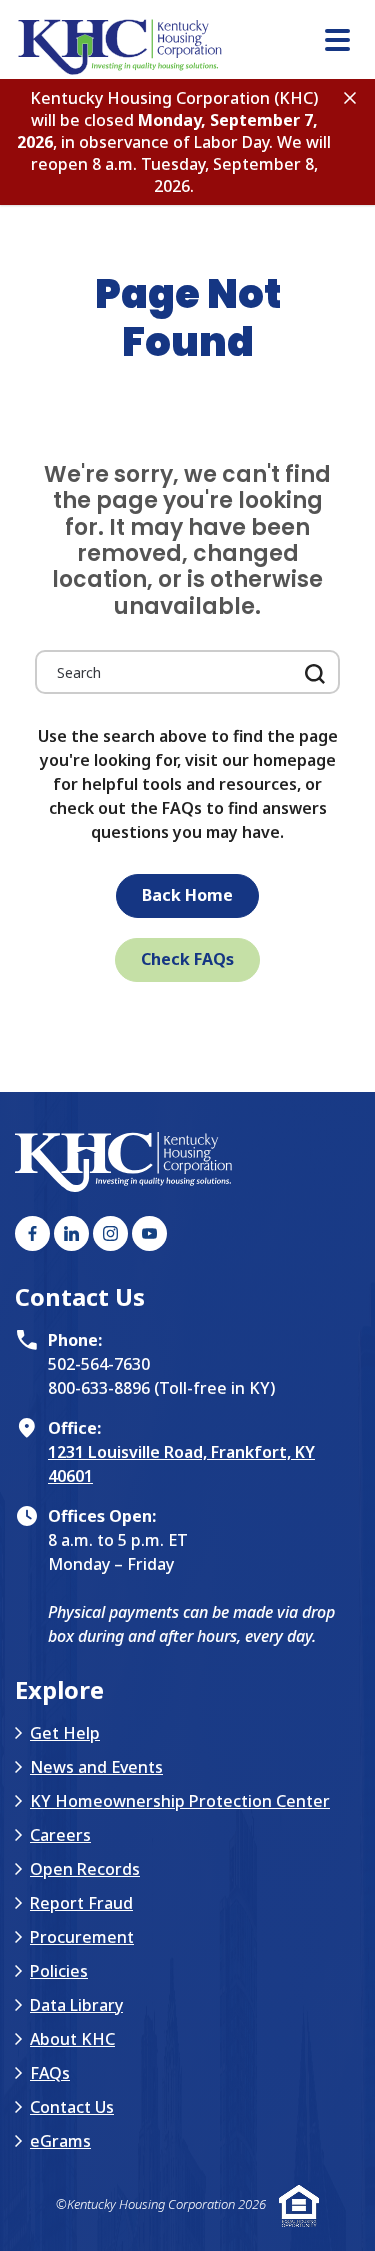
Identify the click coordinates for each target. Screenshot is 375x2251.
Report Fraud (81, 1903)
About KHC (72, 2039)
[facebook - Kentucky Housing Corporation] (32, 1233)
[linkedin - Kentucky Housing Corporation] (71, 1233)
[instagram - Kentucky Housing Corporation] (110, 1233)
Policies (59, 1971)
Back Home (187, 895)
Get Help (65, 1733)
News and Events (96, 1767)
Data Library (76, 2005)
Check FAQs (187, 959)
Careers (60, 1835)
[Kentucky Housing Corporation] (194, 47)
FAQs (50, 2073)
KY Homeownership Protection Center (180, 1801)
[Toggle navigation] (337, 42)
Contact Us (72, 2107)
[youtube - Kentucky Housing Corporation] (149, 1233)
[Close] (350, 96)
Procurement (82, 1937)
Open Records (85, 1869)
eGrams (60, 2141)
